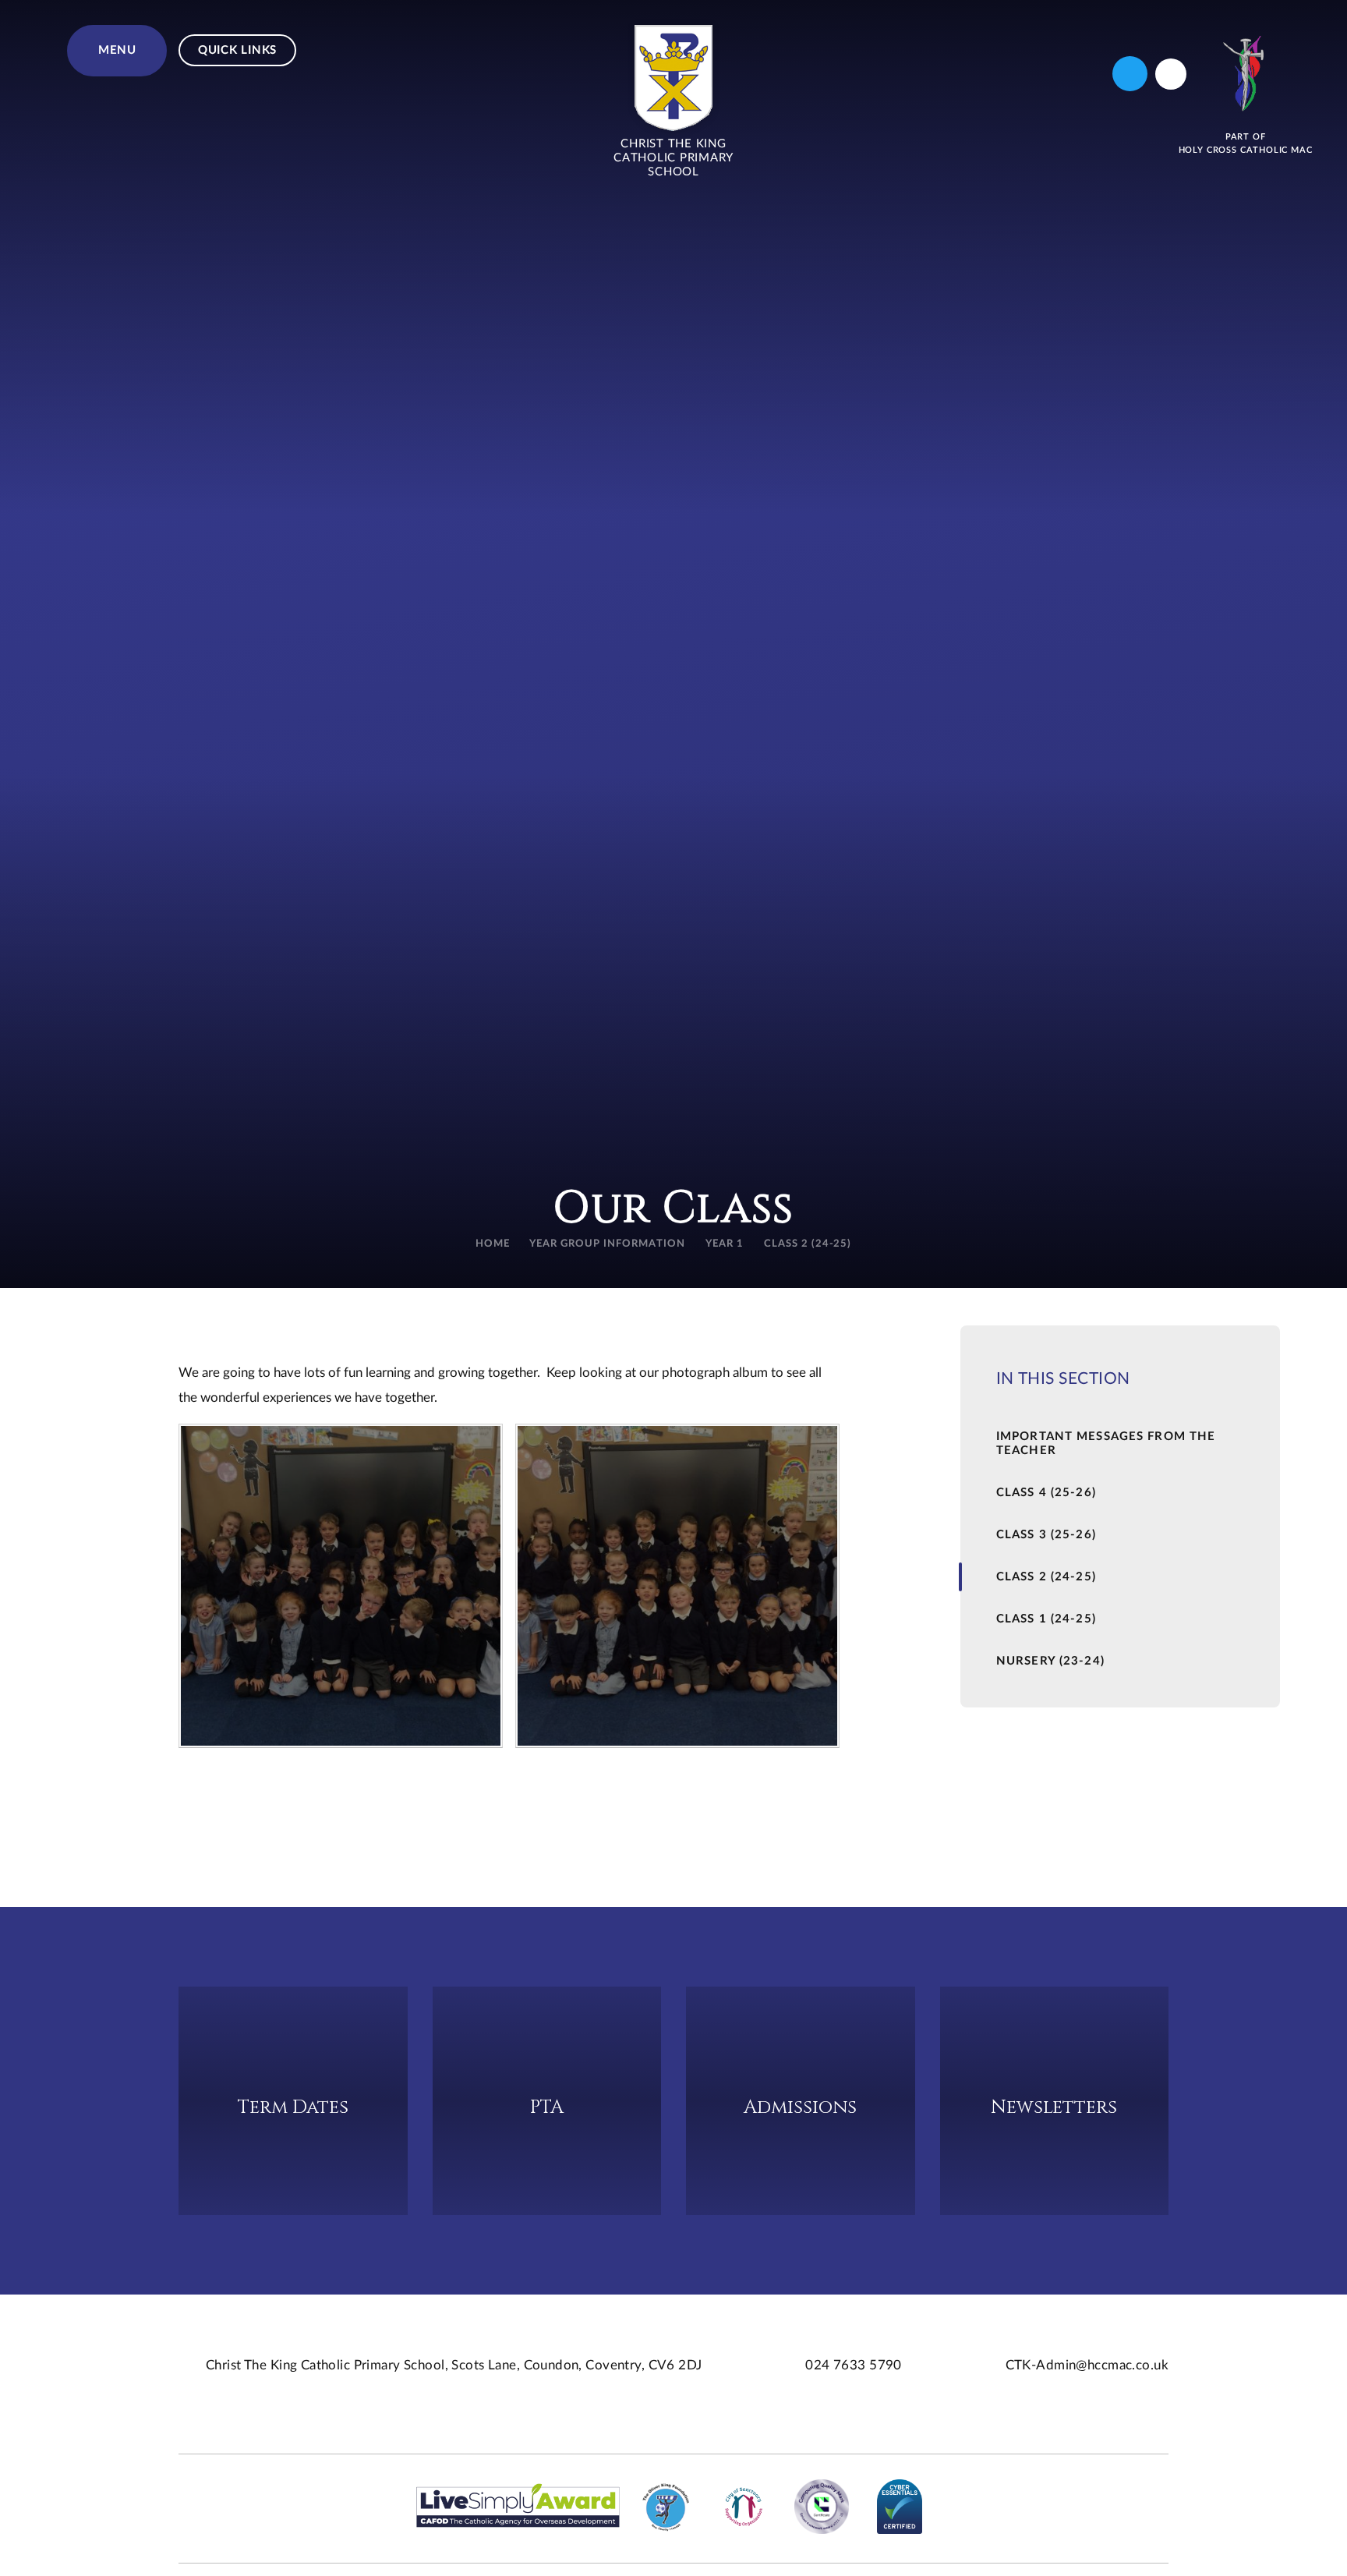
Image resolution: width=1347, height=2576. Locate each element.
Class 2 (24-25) (808, 1244)
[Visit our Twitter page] (1130, 74)
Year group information (607, 1244)
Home (493, 1244)
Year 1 (725, 1244)
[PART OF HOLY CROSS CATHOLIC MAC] (1246, 74)
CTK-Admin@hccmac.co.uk (1087, 2365)
